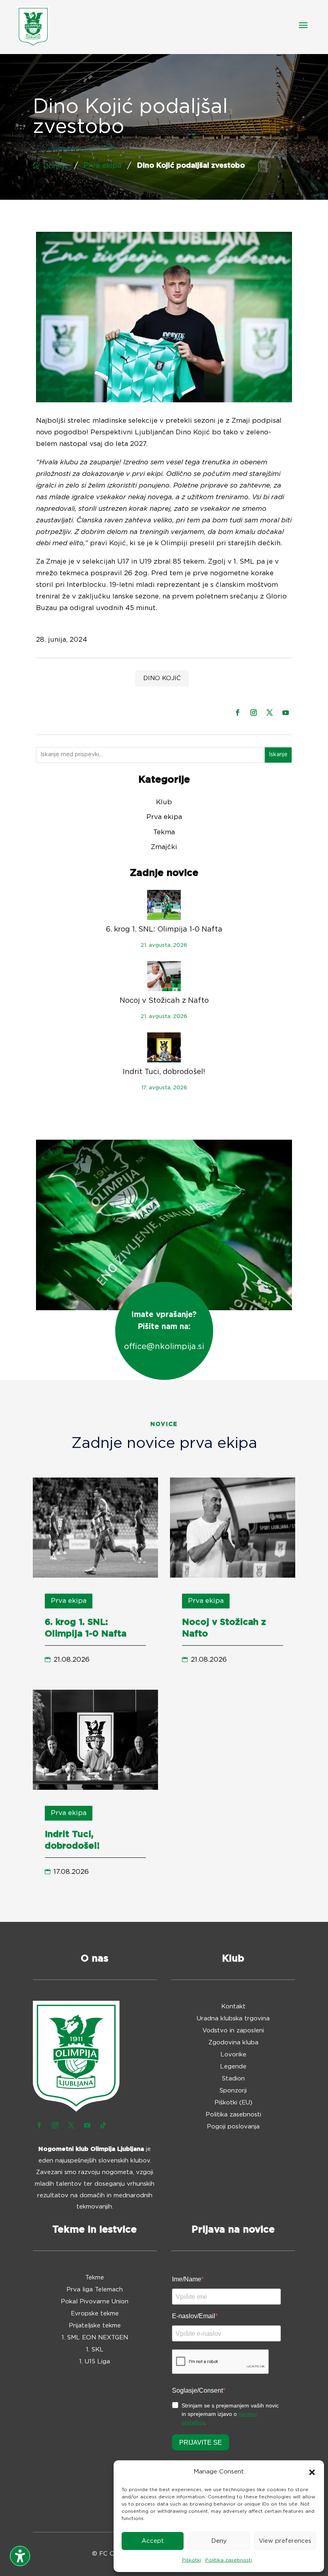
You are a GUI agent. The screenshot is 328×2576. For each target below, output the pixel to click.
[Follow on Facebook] (238, 713)
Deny (219, 2541)
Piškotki (192, 2560)
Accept (153, 2541)
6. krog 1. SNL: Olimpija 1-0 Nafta (164, 930)
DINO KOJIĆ (162, 678)
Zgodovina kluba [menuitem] (233, 2043)
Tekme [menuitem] (95, 2278)
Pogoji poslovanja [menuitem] (233, 2127)
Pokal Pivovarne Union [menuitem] (95, 2302)
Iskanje (278, 755)
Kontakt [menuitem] (233, 2007)
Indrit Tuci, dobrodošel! (164, 1072)
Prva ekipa (103, 166)
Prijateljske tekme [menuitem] (95, 2326)
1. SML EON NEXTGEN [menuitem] (95, 2338)
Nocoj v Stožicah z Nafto (164, 1001)
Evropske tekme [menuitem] (95, 2314)
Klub (164, 802)
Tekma (164, 832)
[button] (312, 2472)
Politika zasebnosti (229, 2560)
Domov (56, 167)
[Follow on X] (270, 713)
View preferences (285, 2541)
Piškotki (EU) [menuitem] (233, 2103)
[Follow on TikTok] (103, 2125)
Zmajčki (164, 847)
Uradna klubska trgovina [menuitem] (233, 2019)
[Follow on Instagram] (254, 713)
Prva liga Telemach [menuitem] (95, 2290)
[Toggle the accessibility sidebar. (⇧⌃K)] (20, 2556)
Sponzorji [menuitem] (233, 2091)
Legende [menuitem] (233, 2067)
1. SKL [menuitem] (95, 2350)
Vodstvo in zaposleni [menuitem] (233, 2031)
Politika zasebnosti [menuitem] (233, 2115)
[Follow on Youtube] (286, 713)
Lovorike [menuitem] (233, 2055)
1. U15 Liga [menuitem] (95, 2362)
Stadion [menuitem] (233, 2079)
